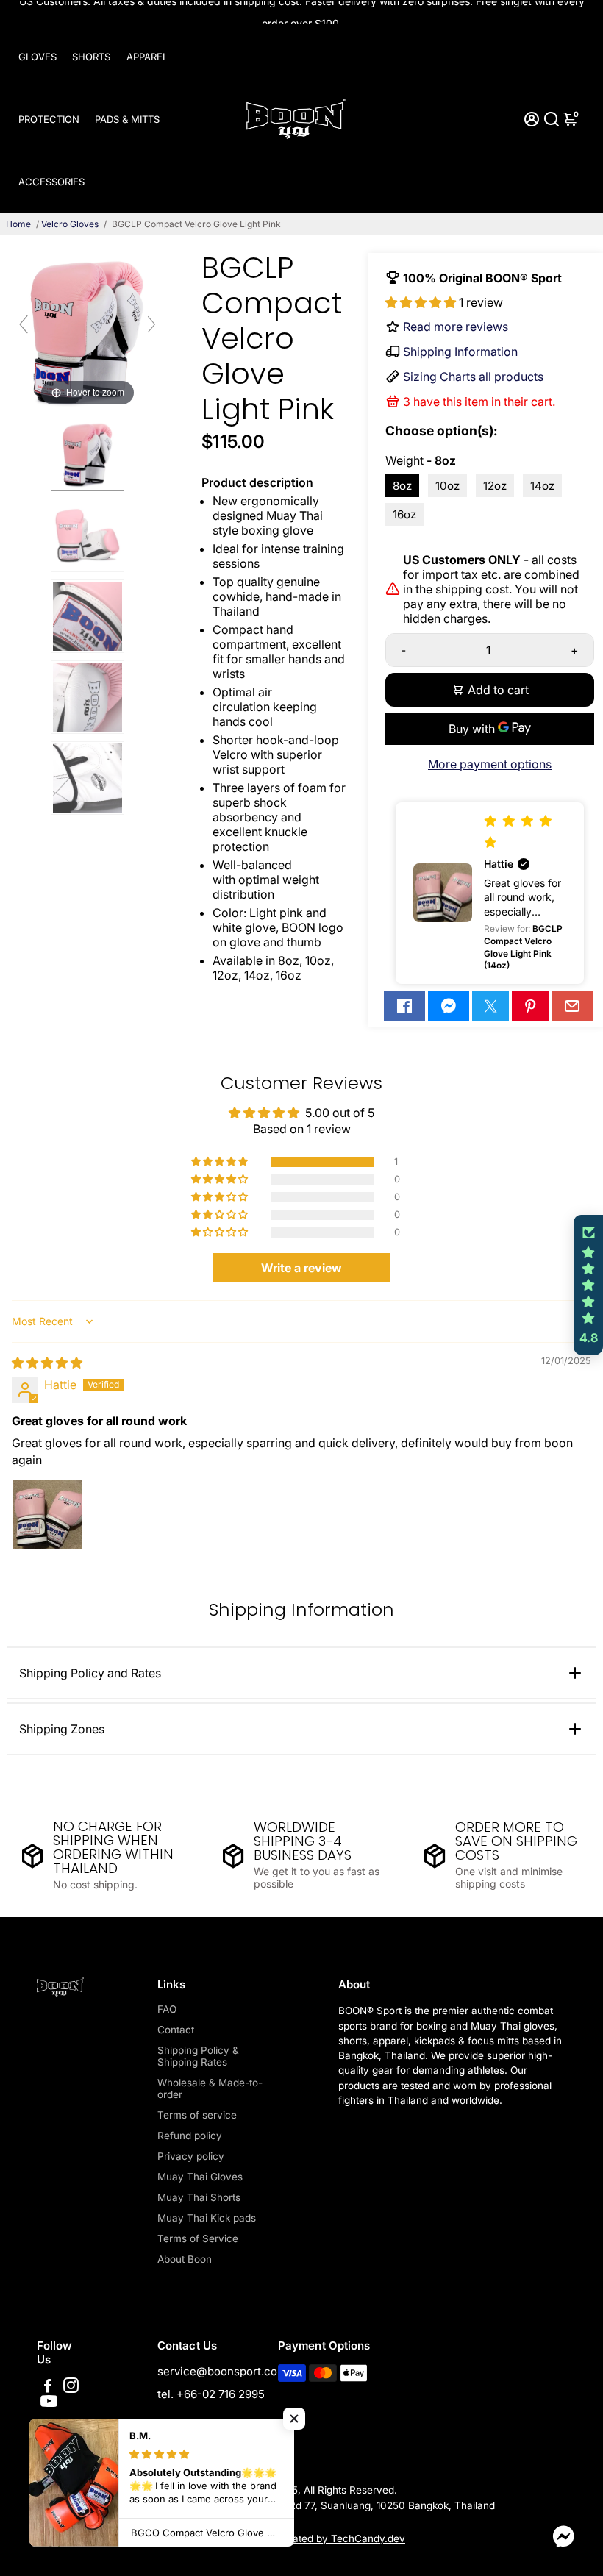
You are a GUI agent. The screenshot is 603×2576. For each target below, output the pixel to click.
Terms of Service (198, 2238)
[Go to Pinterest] (530, 1006)
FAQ (167, 2009)
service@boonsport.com (222, 2371)
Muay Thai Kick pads (207, 2218)
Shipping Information (460, 352)
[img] (47, 1363)
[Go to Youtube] (49, 2404)
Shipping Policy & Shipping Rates (198, 2056)
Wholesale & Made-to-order (210, 2088)
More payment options (490, 764)
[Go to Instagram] (71, 2387)
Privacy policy (191, 2156)
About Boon (185, 2259)
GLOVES (38, 57)
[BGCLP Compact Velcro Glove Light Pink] (88, 454)
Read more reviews (456, 327)
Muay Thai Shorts (199, 2197)
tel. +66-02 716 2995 (211, 2394)
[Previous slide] (24, 324)
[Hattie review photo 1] (47, 1515)
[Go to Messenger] (449, 1006)
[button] (422, 302)
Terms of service (197, 2115)
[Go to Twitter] (490, 1006)
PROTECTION (49, 119)
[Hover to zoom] (88, 330)
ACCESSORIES (51, 182)
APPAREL (147, 57)
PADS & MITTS (127, 119)
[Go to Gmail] (572, 1006)
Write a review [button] (301, 1268)
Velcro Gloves (70, 224)
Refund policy (190, 2136)
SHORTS (91, 57)
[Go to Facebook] (404, 1006)
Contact (176, 2030)
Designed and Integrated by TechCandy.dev (301, 2538)
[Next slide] (151, 324)
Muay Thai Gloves (200, 2177)
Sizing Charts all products (473, 377)
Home (18, 224)
